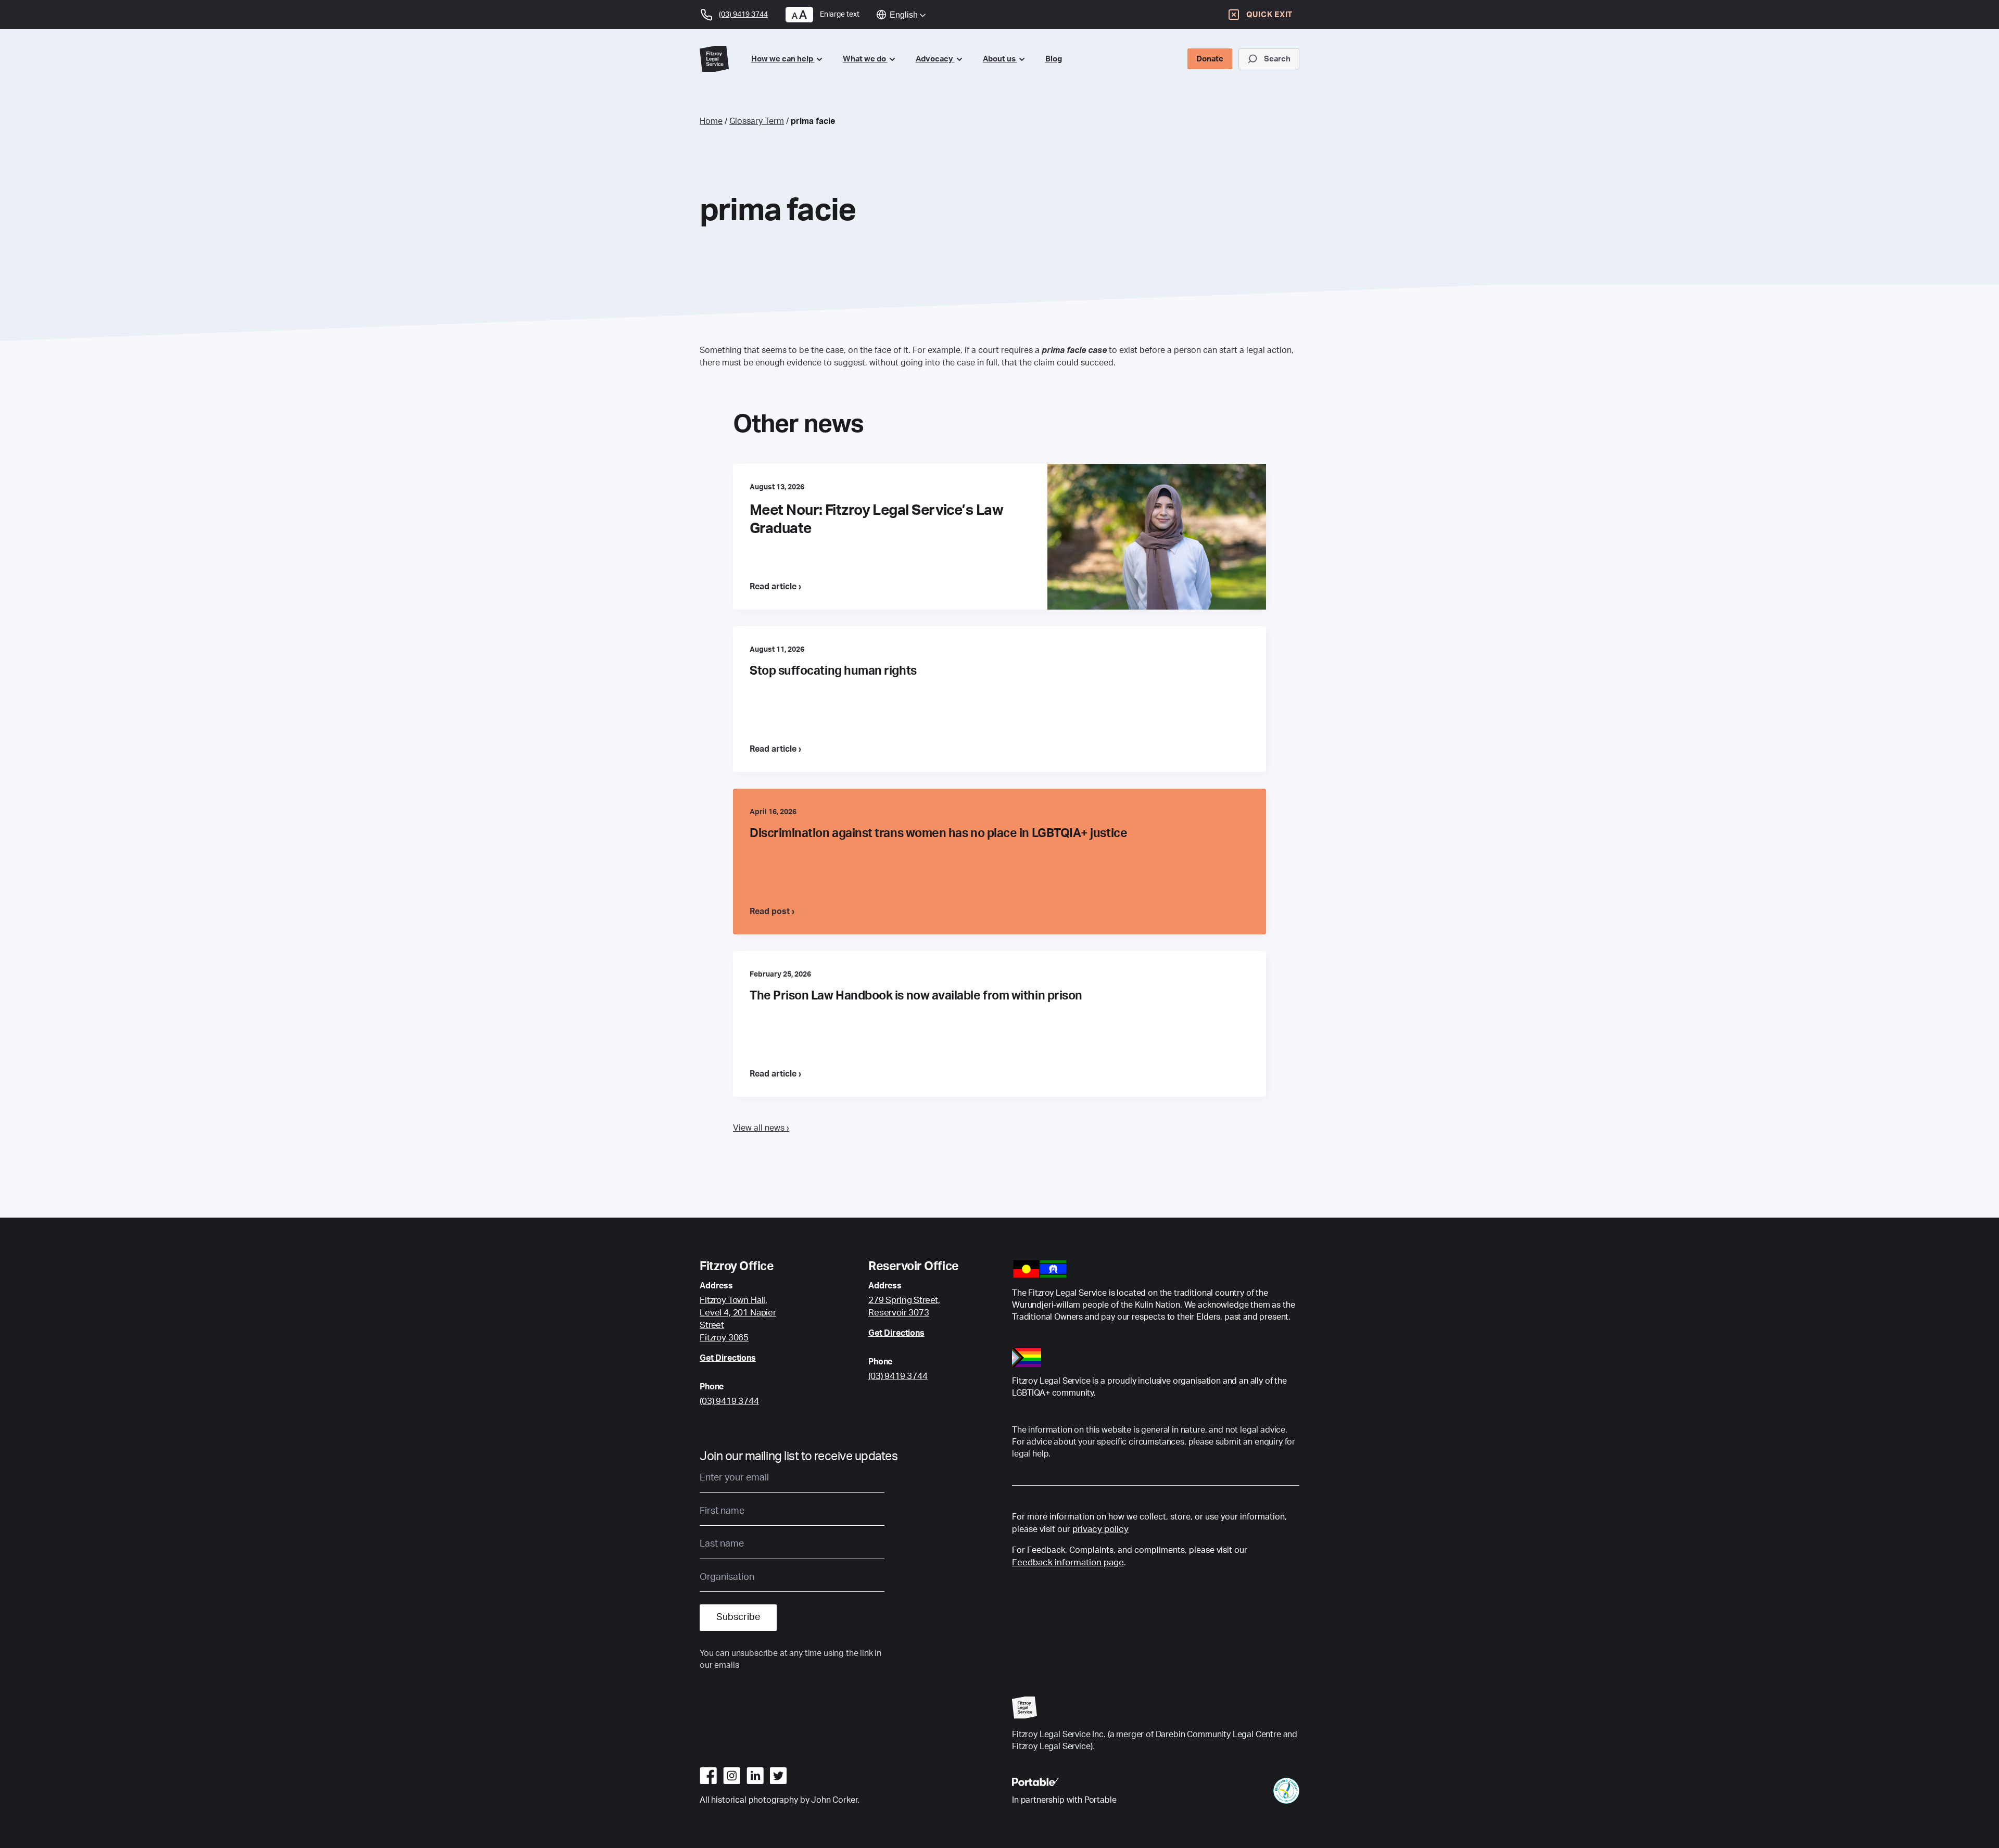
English (904, 15)
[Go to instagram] (732, 1776)
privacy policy (1100, 1529)
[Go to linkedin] (755, 1776)
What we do (865, 59)
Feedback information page (1068, 1562)
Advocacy (935, 59)
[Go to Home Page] (717, 59)
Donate (1210, 59)
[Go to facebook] (708, 1776)
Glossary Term (757, 121)
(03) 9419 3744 (729, 1401)
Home (711, 121)
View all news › (761, 1128)
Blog (1054, 59)
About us (1000, 59)
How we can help (783, 59)
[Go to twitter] (778, 1776)
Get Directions (728, 1358)
